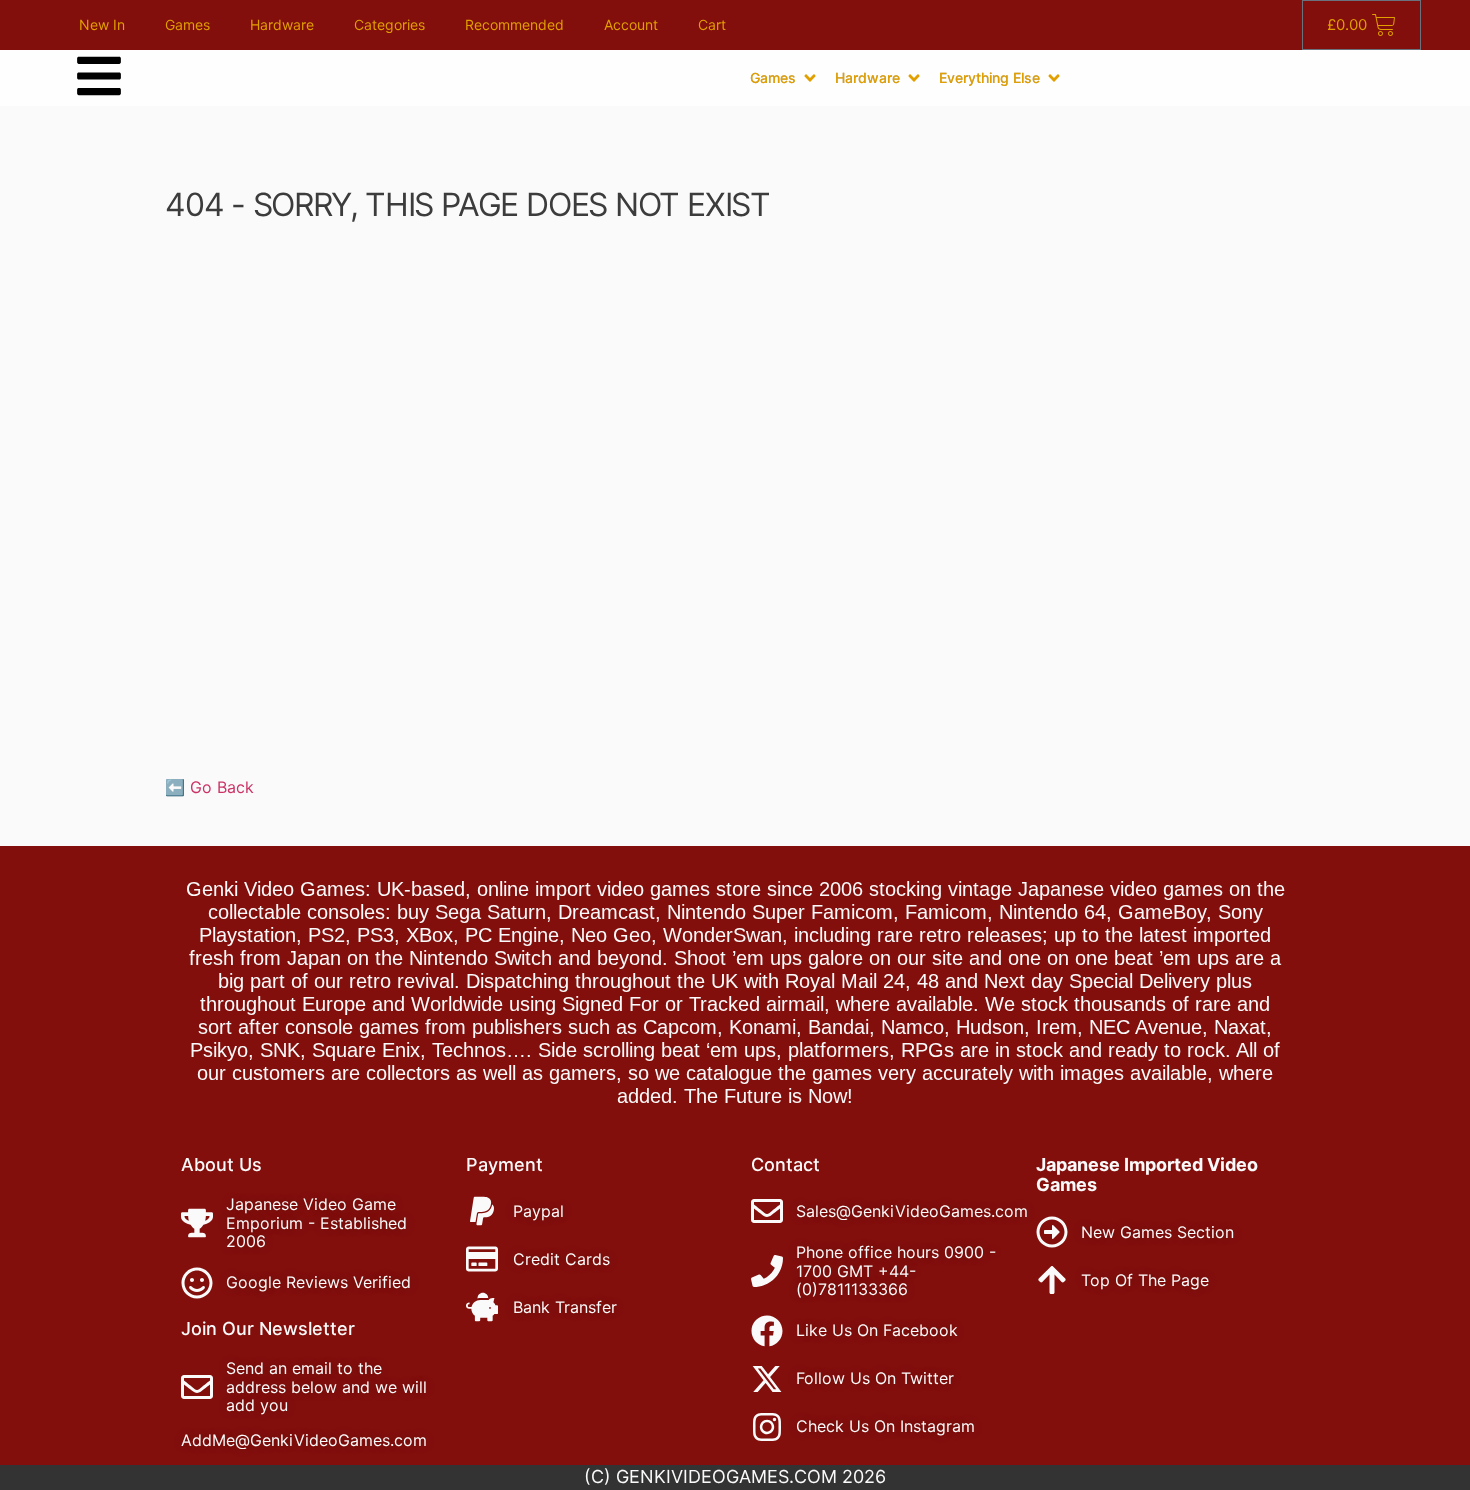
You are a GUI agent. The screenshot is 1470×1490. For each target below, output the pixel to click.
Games (187, 24)
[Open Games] (810, 78)
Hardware (282, 24)
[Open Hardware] (914, 78)
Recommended (514, 24)
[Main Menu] (99, 76)
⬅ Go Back (209, 787)
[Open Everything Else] (1054, 78)
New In (102, 24)
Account (631, 24)
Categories (389, 24)
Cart (712, 24)
